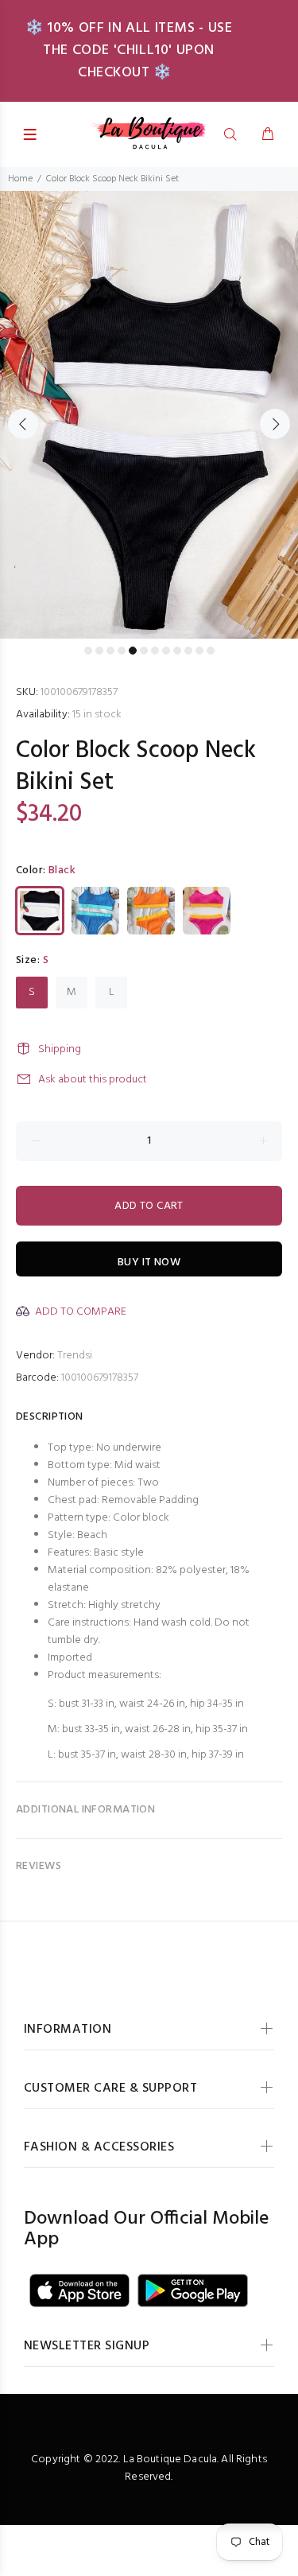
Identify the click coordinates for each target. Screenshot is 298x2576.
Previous (23, 424)
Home (20, 179)
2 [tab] (99, 651)
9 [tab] (177, 651)
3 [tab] (110, 651)
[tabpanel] (149, 415)
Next (275, 424)
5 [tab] (133, 651)
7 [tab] (155, 651)
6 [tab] (144, 651)
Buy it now (149, 1263)
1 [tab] (88, 651)
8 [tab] (166, 651)
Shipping (60, 1049)
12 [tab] (211, 651)
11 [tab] (199, 651)
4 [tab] (122, 651)
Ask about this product (93, 1080)
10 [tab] (188, 651)
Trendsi (75, 1356)
